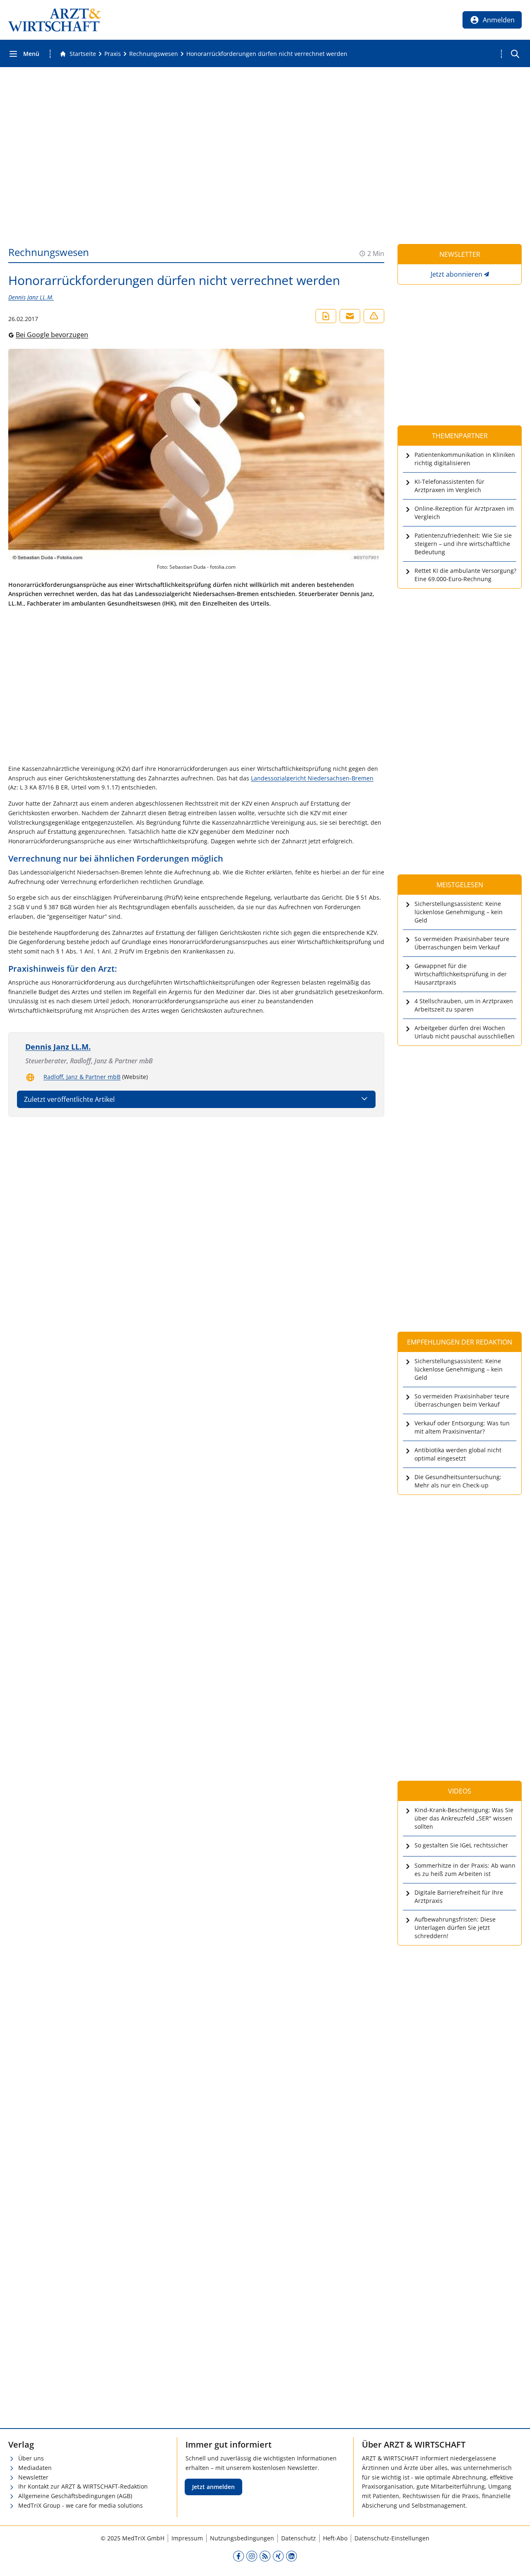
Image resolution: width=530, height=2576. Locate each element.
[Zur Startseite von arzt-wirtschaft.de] (55, 20)
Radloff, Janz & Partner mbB (82, 1077)
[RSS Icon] (265, 2556)
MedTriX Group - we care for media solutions (81, 2505)
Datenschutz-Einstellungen (392, 2538)
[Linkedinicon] (291, 2556)
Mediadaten (35, 2468)
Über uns (31, 2458)
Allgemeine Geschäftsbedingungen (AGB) (75, 2496)
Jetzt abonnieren (457, 274)
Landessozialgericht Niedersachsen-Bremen (312, 778)
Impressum (187, 2538)
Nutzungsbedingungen (242, 2538)
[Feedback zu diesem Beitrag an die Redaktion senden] (374, 316)
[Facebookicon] (238, 2556)
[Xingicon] (278, 2556)
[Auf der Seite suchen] (515, 54)
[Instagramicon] (252, 2556)
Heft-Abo (335, 2538)
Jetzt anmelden (213, 2487)
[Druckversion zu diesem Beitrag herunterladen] (326, 316)
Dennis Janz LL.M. (31, 297)
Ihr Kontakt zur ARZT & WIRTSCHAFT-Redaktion (83, 2486)
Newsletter (33, 2477)
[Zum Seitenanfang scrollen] (515, 2561)
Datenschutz (299, 2538)
